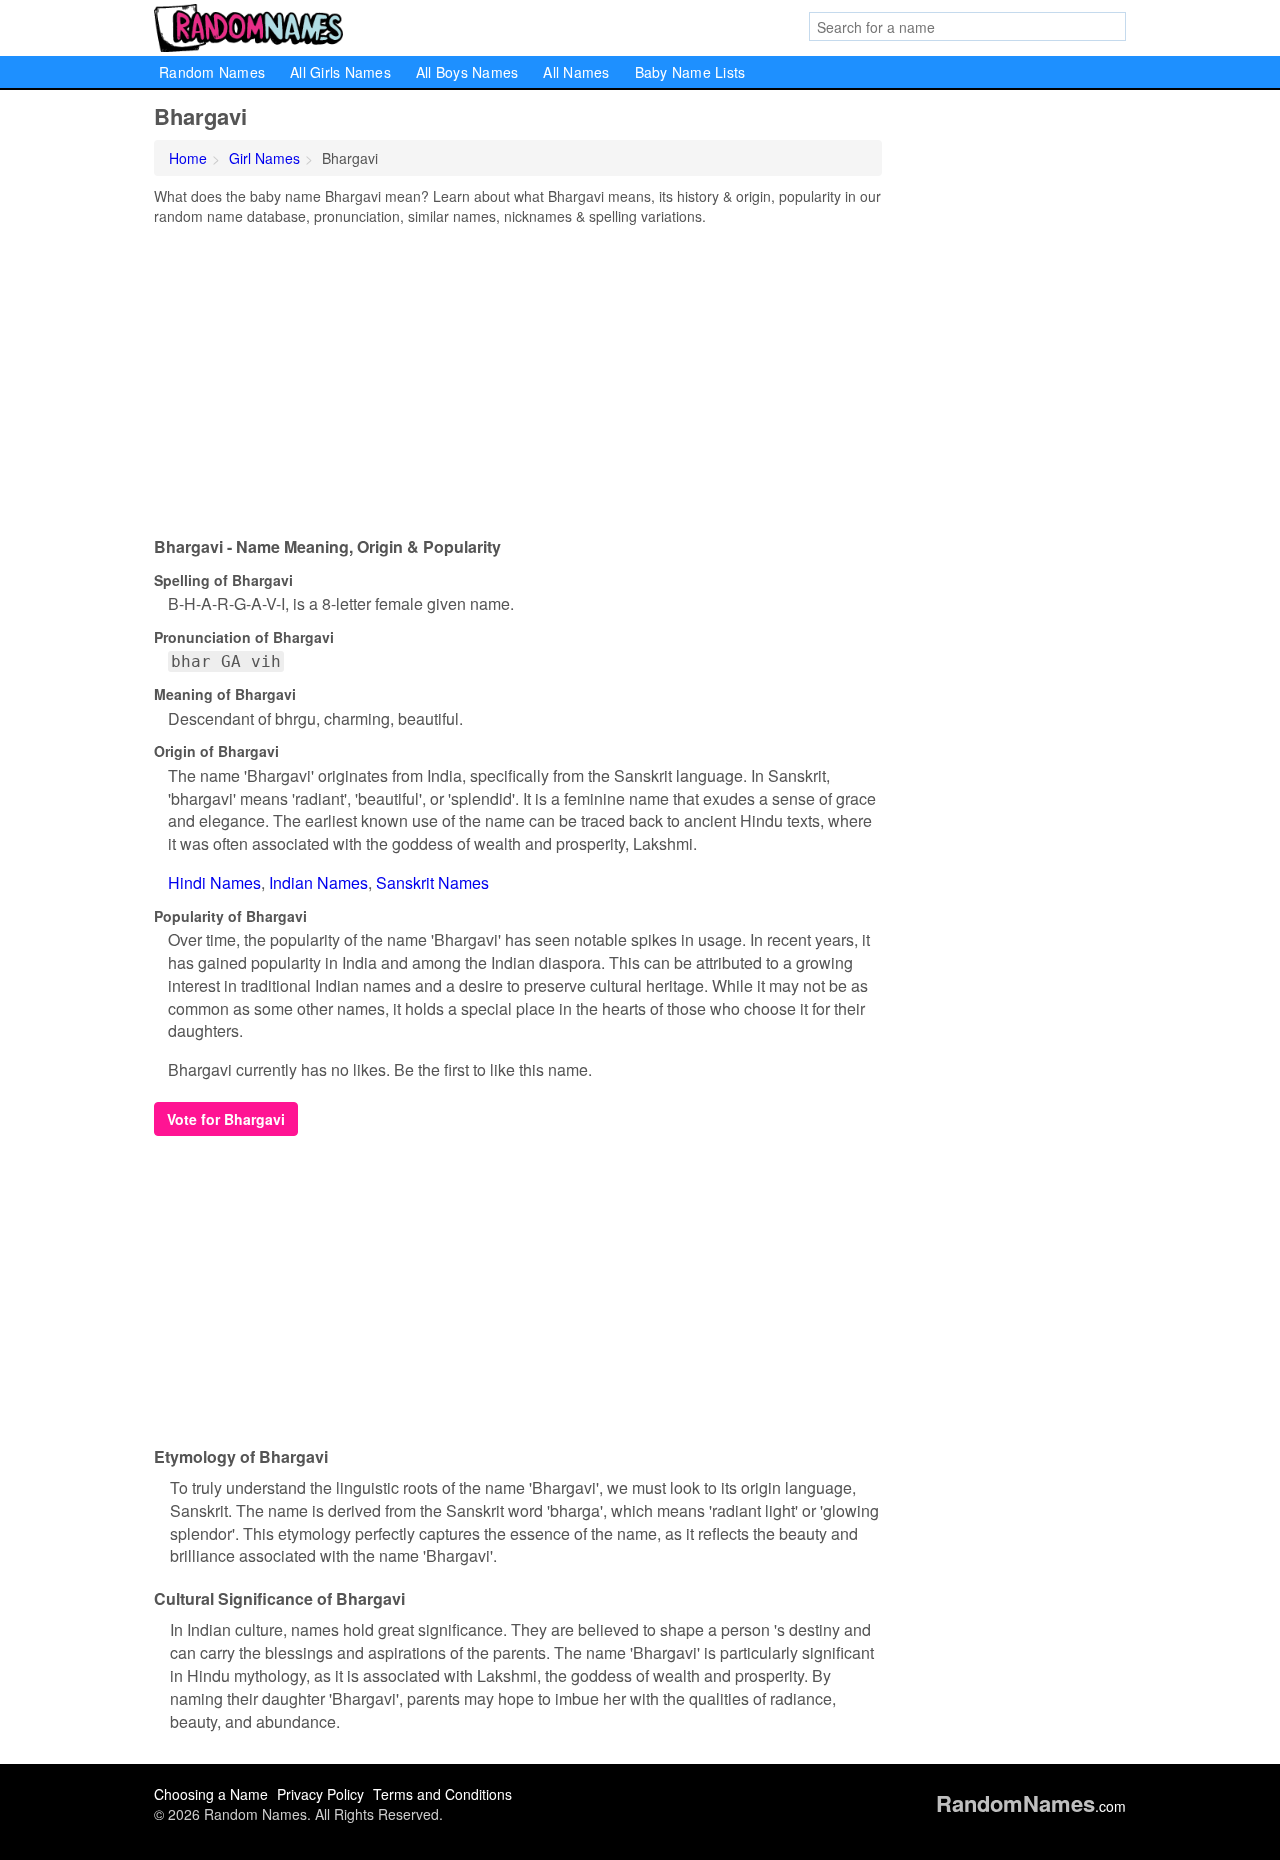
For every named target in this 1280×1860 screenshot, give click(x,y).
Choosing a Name (211, 1794)
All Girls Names (340, 72)
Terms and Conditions (442, 1794)
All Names (576, 72)
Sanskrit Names (432, 882)
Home (188, 158)
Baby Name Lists (690, 72)
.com (1031, 1806)
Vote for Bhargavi (226, 1119)
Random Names (212, 72)
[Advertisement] (518, 376)
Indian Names (318, 882)
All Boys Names (467, 72)
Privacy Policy (320, 1794)
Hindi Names (214, 882)
